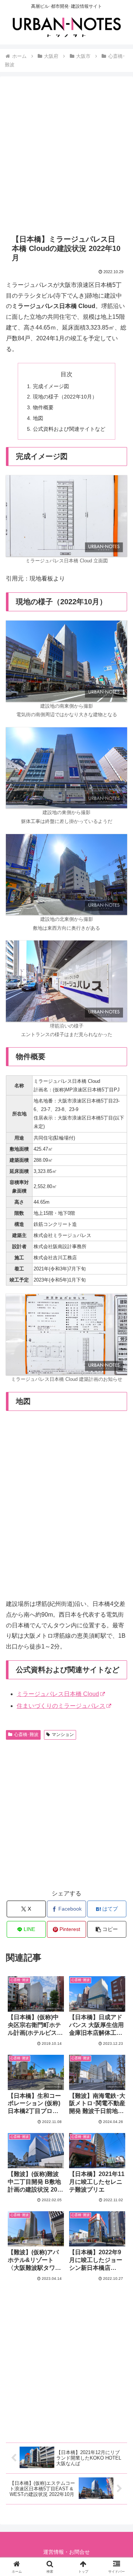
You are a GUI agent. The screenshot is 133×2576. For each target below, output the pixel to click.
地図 (38, 418)
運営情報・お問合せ (66, 2552)
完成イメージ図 (51, 386)
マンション (63, 1735)
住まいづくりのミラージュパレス (61, 1706)
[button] (107, 1929)
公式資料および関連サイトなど (69, 429)
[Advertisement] (66, 155)
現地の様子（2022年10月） (65, 397)
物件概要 (43, 407)
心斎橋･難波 (26, 1735)
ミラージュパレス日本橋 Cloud (58, 1694)
